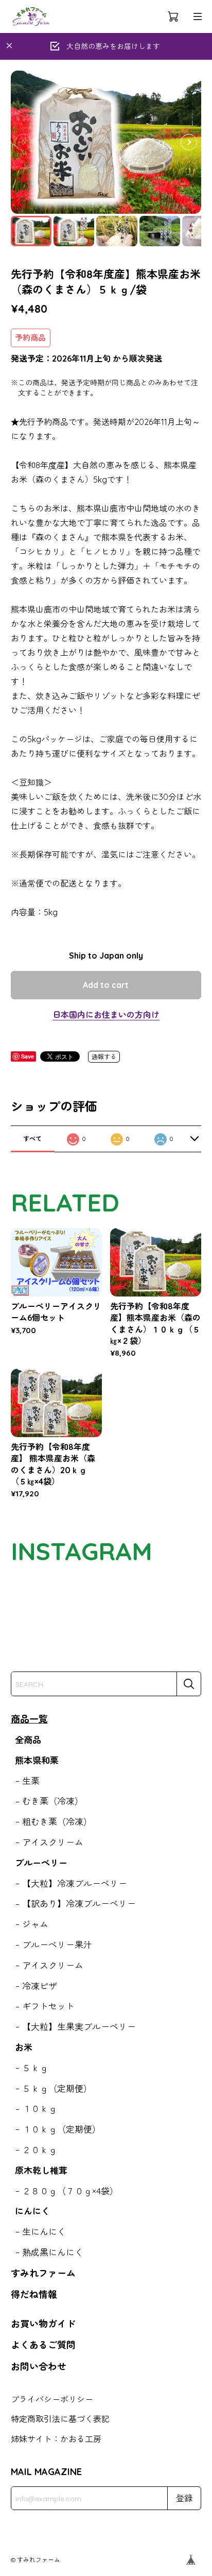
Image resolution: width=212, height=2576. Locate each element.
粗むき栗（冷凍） (57, 1822)
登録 (184, 2498)
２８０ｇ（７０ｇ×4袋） (70, 2191)
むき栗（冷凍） (53, 1801)
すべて (32, 1139)
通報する (104, 1057)
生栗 (31, 1781)
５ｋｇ (35, 2068)
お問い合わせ (39, 2367)
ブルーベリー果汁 (57, 1945)
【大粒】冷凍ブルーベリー (75, 1883)
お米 (24, 2047)
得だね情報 (34, 2294)
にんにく (32, 2211)
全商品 (28, 1740)
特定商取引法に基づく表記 (60, 2419)
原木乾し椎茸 (41, 2170)
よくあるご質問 (43, 2345)
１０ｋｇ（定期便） (61, 2129)
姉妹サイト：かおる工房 (56, 2439)
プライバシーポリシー (52, 2399)
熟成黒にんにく (53, 2252)
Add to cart (106, 985)
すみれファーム (43, 2273)
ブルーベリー (41, 1863)
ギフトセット (48, 2006)
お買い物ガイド (43, 2324)
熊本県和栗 (37, 1760)
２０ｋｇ (40, 2150)
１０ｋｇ (40, 2109)
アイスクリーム (53, 1842)
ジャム (35, 1924)
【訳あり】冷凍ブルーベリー (79, 1904)
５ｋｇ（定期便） (57, 2088)
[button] (189, 142)
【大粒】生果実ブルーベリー (79, 2027)
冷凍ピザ (40, 1986)
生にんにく (44, 2232)
